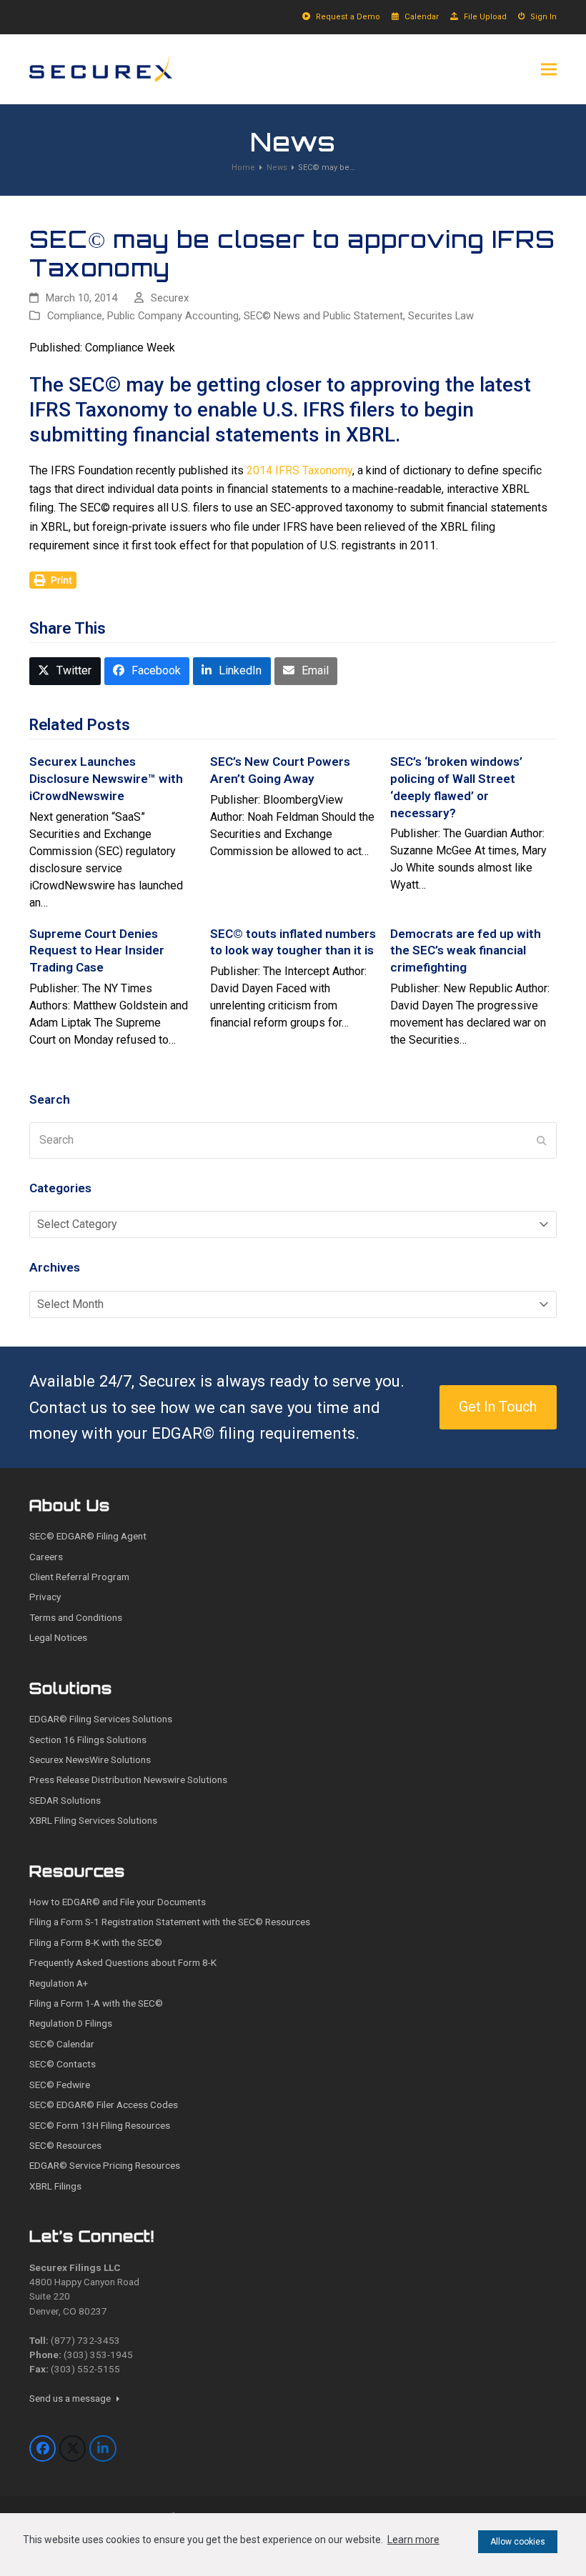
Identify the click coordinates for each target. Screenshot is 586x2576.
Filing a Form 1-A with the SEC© (96, 2003)
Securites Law (441, 316)
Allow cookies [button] (518, 2542)
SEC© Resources (65, 2145)
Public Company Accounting (173, 316)
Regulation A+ (59, 1983)
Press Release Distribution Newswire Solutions (128, 1779)
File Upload (485, 17)
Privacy (45, 1597)
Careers (46, 1557)
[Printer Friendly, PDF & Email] (53, 579)
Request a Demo (348, 17)
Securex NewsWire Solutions (90, 1759)
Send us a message (71, 2398)
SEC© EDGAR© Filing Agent (88, 1536)
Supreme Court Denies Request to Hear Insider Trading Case (97, 950)
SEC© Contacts (63, 2064)
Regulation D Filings (71, 2023)
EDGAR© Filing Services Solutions (101, 1719)
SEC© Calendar (62, 2044)
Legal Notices (58, 1637)
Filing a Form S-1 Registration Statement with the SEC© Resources (170, 1922)
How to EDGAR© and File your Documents (118, 1902)
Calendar (422, 17)
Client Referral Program (79, 1577)
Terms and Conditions (76, 1617)
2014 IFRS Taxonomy (299, 470)
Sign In (543, 17)
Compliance (75, 316)
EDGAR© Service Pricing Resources (105, 2165)
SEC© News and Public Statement (323, 316)
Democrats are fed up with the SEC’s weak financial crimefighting (466, 950)
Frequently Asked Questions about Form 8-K (123, 1962)
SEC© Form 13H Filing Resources (100, 2125)
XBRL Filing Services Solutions (93, 1820)
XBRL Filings (55, 2186)
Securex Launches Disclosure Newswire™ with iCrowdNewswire (106, 778)
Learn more (413, 2540)
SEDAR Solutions (65, 1800)
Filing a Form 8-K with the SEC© (96, 1942)
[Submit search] (542, 1140)
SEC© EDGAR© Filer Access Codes (104, 2105)
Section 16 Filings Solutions (88, 1739)
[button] (549, 69)
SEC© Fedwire (60, 2085)
